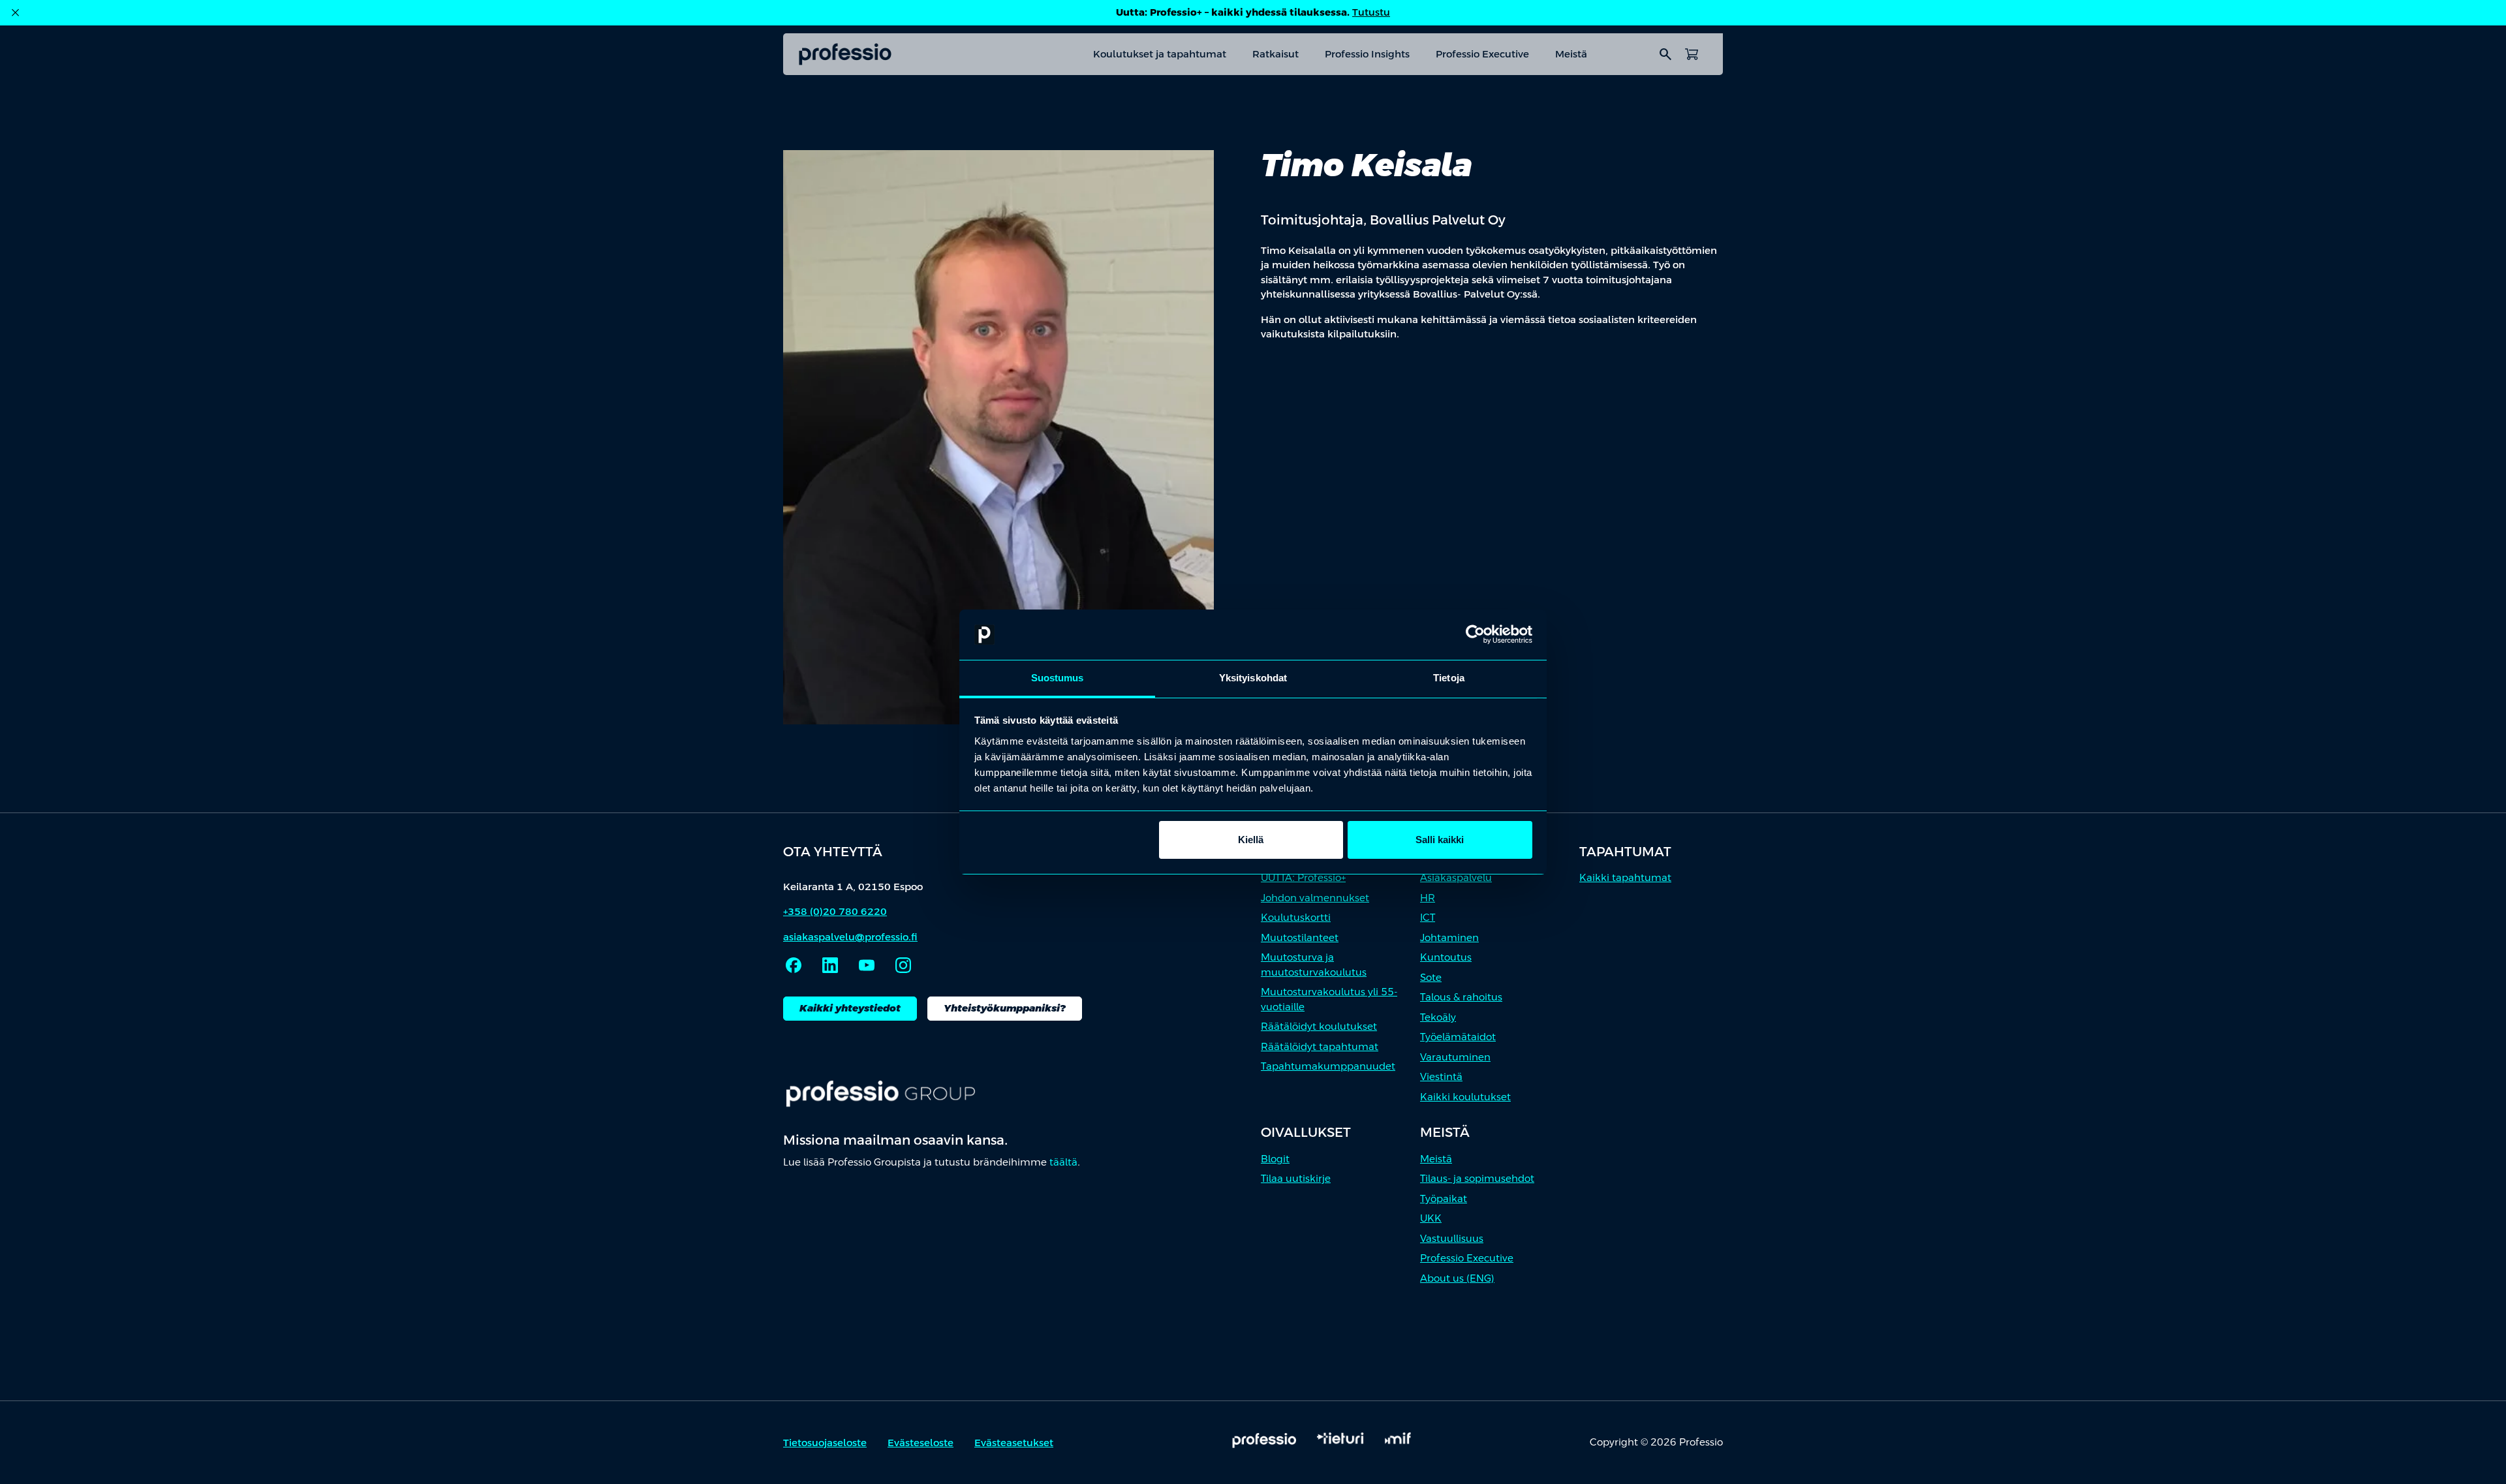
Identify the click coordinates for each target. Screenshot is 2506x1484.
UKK (1431, 1218)
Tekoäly (1438, 1017)
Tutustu (1371, 12)
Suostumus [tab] (1058, 678)
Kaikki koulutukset (1465, 1097)
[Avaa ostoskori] (1692, 54)
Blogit (1275, 1159)
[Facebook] (794, 965)
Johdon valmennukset (1315, 898)
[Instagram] (903, 965)
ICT (1428, 917)
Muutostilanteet (1300, 937)
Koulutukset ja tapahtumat (1160, 54)
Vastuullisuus (1452, 1238)
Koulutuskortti (1296, 917)
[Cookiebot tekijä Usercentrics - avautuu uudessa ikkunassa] (1475, 635)
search (1665, 54)
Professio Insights (1367, 54)
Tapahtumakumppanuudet (1328, 1066)
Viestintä (1441, 1076)
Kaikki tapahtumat (1625, 877)
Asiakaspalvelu (1456, 877)
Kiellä (1251, 840)
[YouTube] (867, 965)
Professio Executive (1482, 54)
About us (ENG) (1457, 1278)
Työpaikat (1444, 1198)
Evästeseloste (920, 1443)
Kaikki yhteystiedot (850, 1008)
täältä (1063, 1162)
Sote (1431, 977)
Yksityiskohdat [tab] (1253, 678)
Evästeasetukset (1014, 1443)
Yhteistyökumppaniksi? (1005, 1008)
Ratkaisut (1276, 54)
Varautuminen (1455, 1057)
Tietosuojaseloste (825, 1443)
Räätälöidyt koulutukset (1319, 1026)
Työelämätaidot (1458, 1037)
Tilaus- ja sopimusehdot (1477, 1178)
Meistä (1571, 54)
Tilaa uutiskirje (1296, 1178)
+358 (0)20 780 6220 (835, 911)
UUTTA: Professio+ (1303, 877)
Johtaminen (1449, 937)
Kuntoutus (1446, 957)
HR (1428, 898)
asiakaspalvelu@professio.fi (850, 937)
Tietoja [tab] (1449, 678)
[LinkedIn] (830, 965)
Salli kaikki (1440, 840)
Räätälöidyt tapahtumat (1320, 1046)
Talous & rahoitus (1461, 997)
